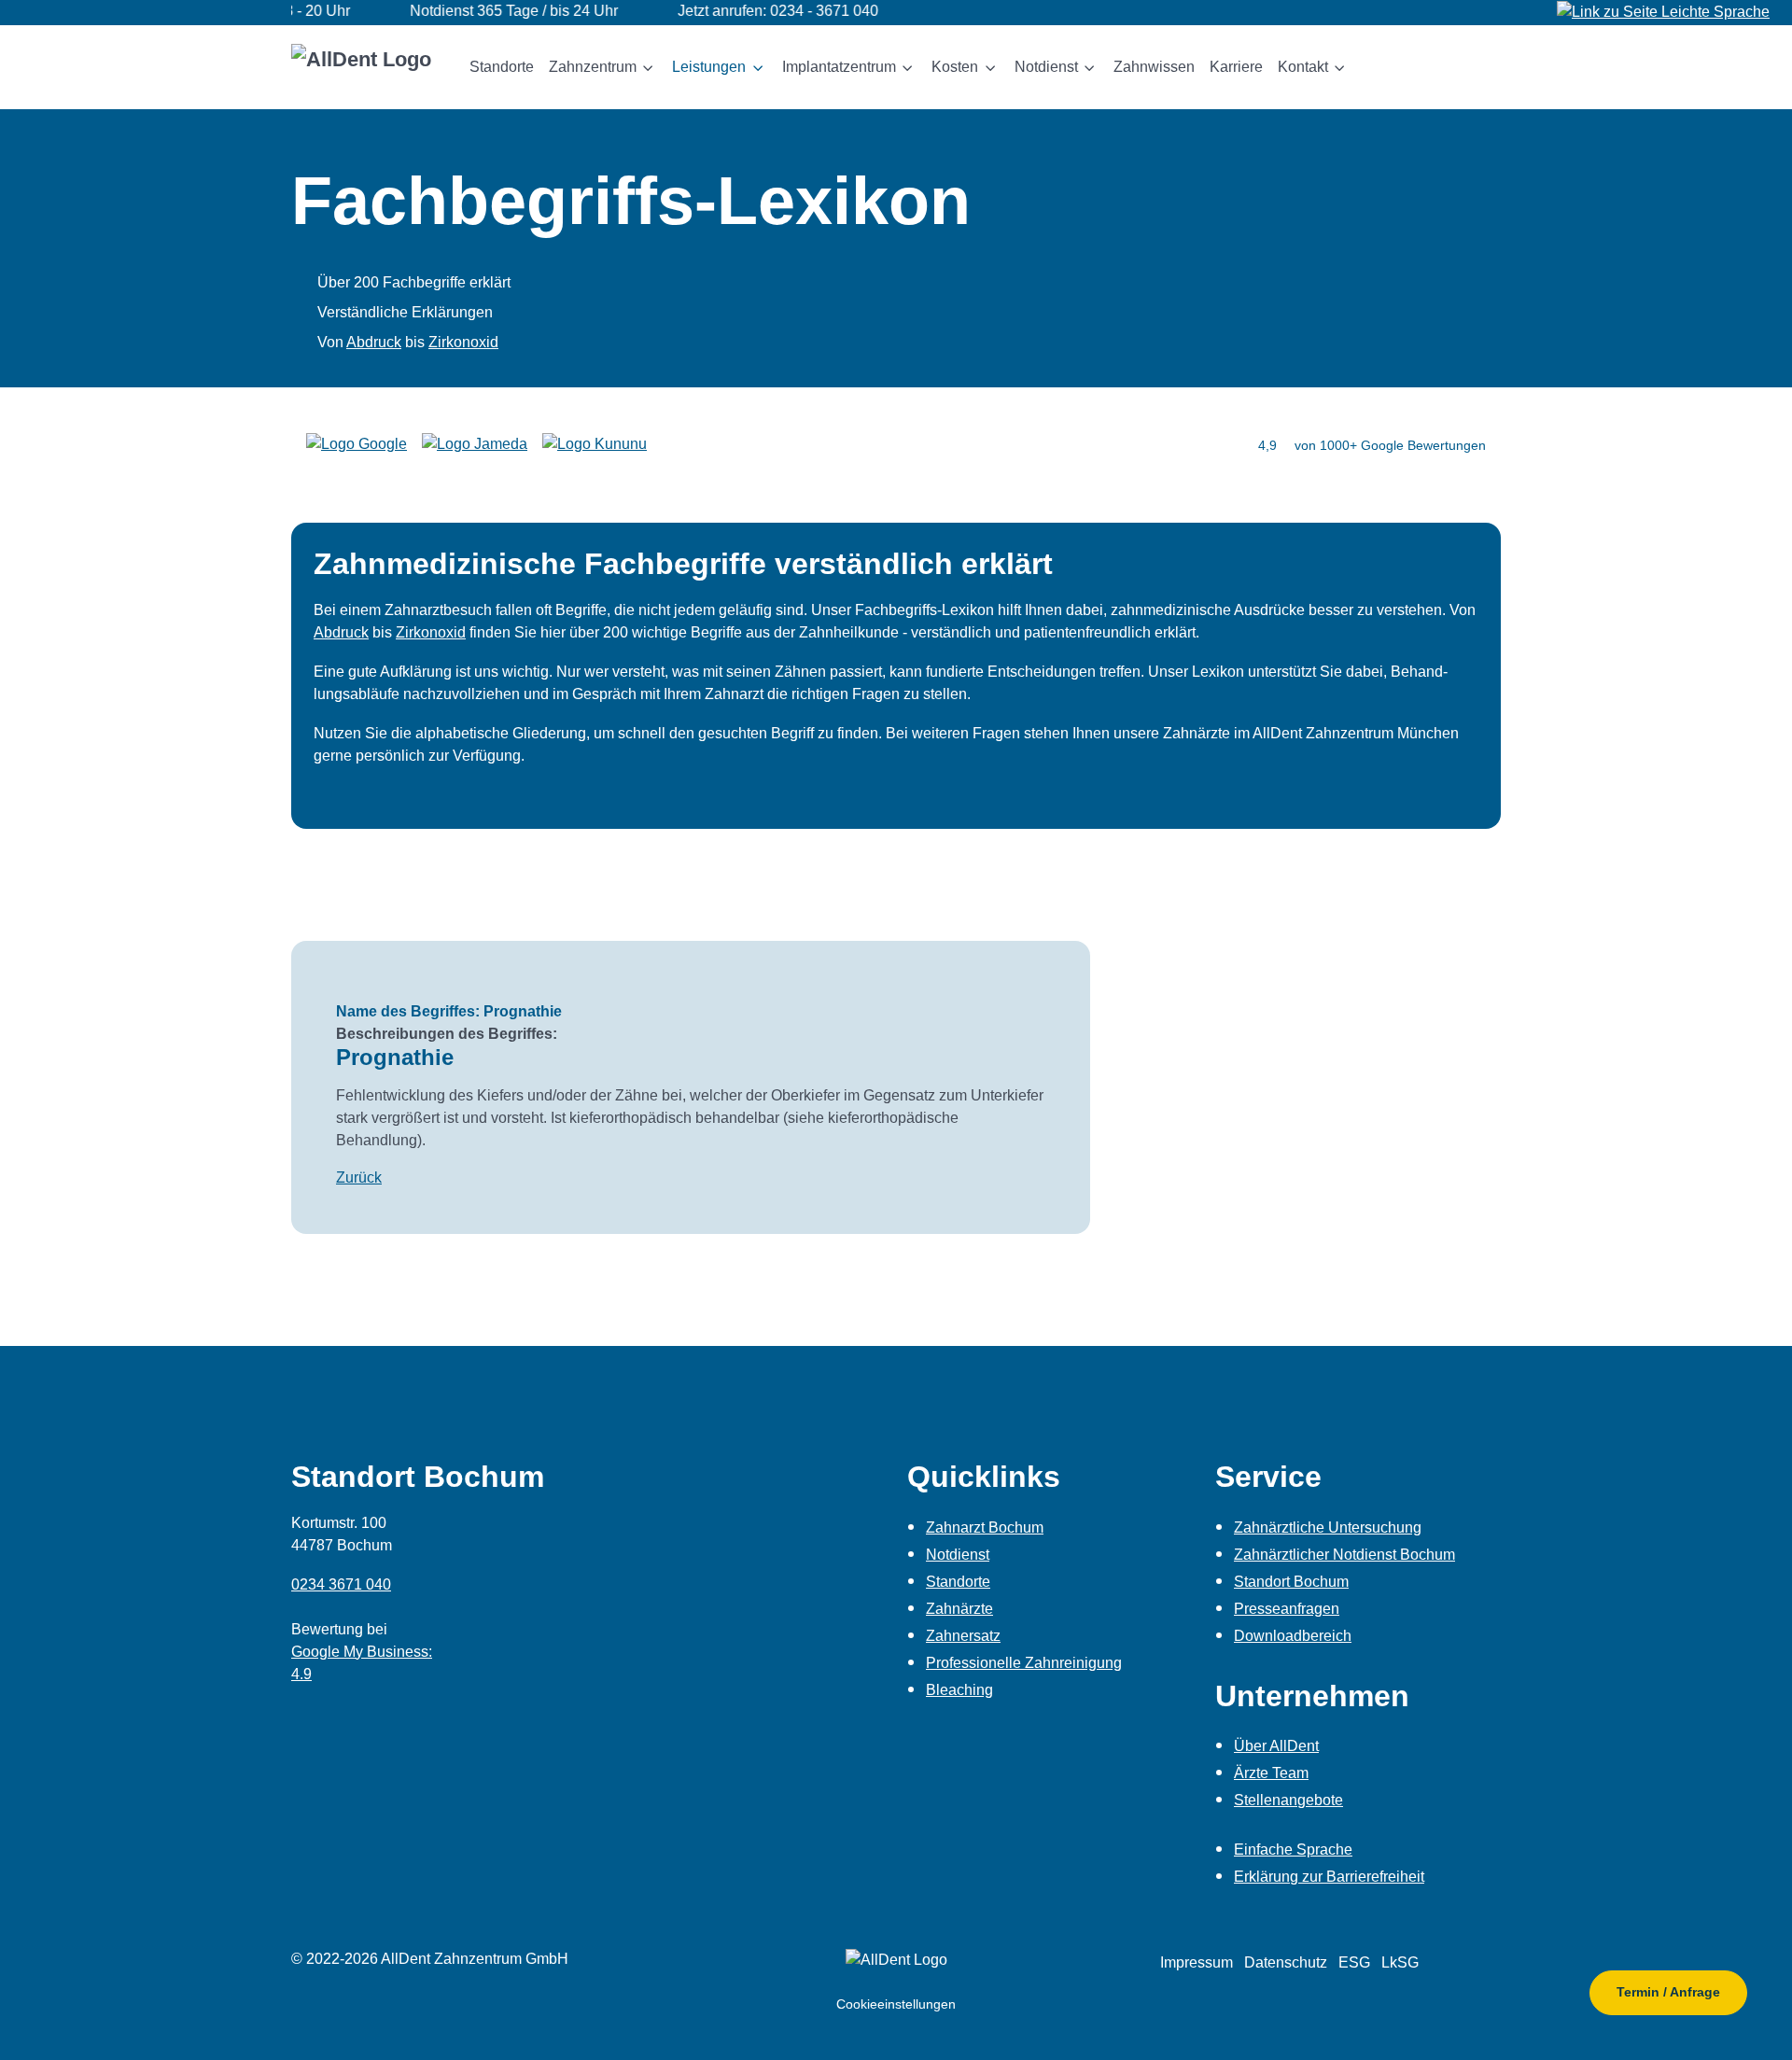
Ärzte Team (1271, 1773)
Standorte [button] (502, 67)
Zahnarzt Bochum (985, 1527)
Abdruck (374, 342)
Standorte (958, 1582)
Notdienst (1046, 67)
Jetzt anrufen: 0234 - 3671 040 (736, 11)
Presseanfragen (1287, 1609)
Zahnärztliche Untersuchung (1328, 1527)
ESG (1354, 1962)
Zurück (359, 1177)
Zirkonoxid (463, 342)
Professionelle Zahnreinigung (1024, 1663)
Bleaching (959, 1690)
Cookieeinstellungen (896, 2004)
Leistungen (709, 67)
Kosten (955, 67)
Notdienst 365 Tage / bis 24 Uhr (472, 11)
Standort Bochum (1291, 1582)
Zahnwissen (1154, 67)
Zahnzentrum (593, 67)
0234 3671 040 (341, 1584)
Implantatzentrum (839, 67)
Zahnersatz (963, 1636)
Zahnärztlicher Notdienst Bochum (1344, 1555)
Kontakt (1303, 67)
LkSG (1400, 1962)
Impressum (1197, 1962)
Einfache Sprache (1293, 1850)
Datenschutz (1286, 1962)
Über (1276, 1746)
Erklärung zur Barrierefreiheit (1329, 1877)
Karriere (1236, 67)
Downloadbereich (1293, 1636)
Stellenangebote (1288, 1800)
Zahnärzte (959, 1609)
